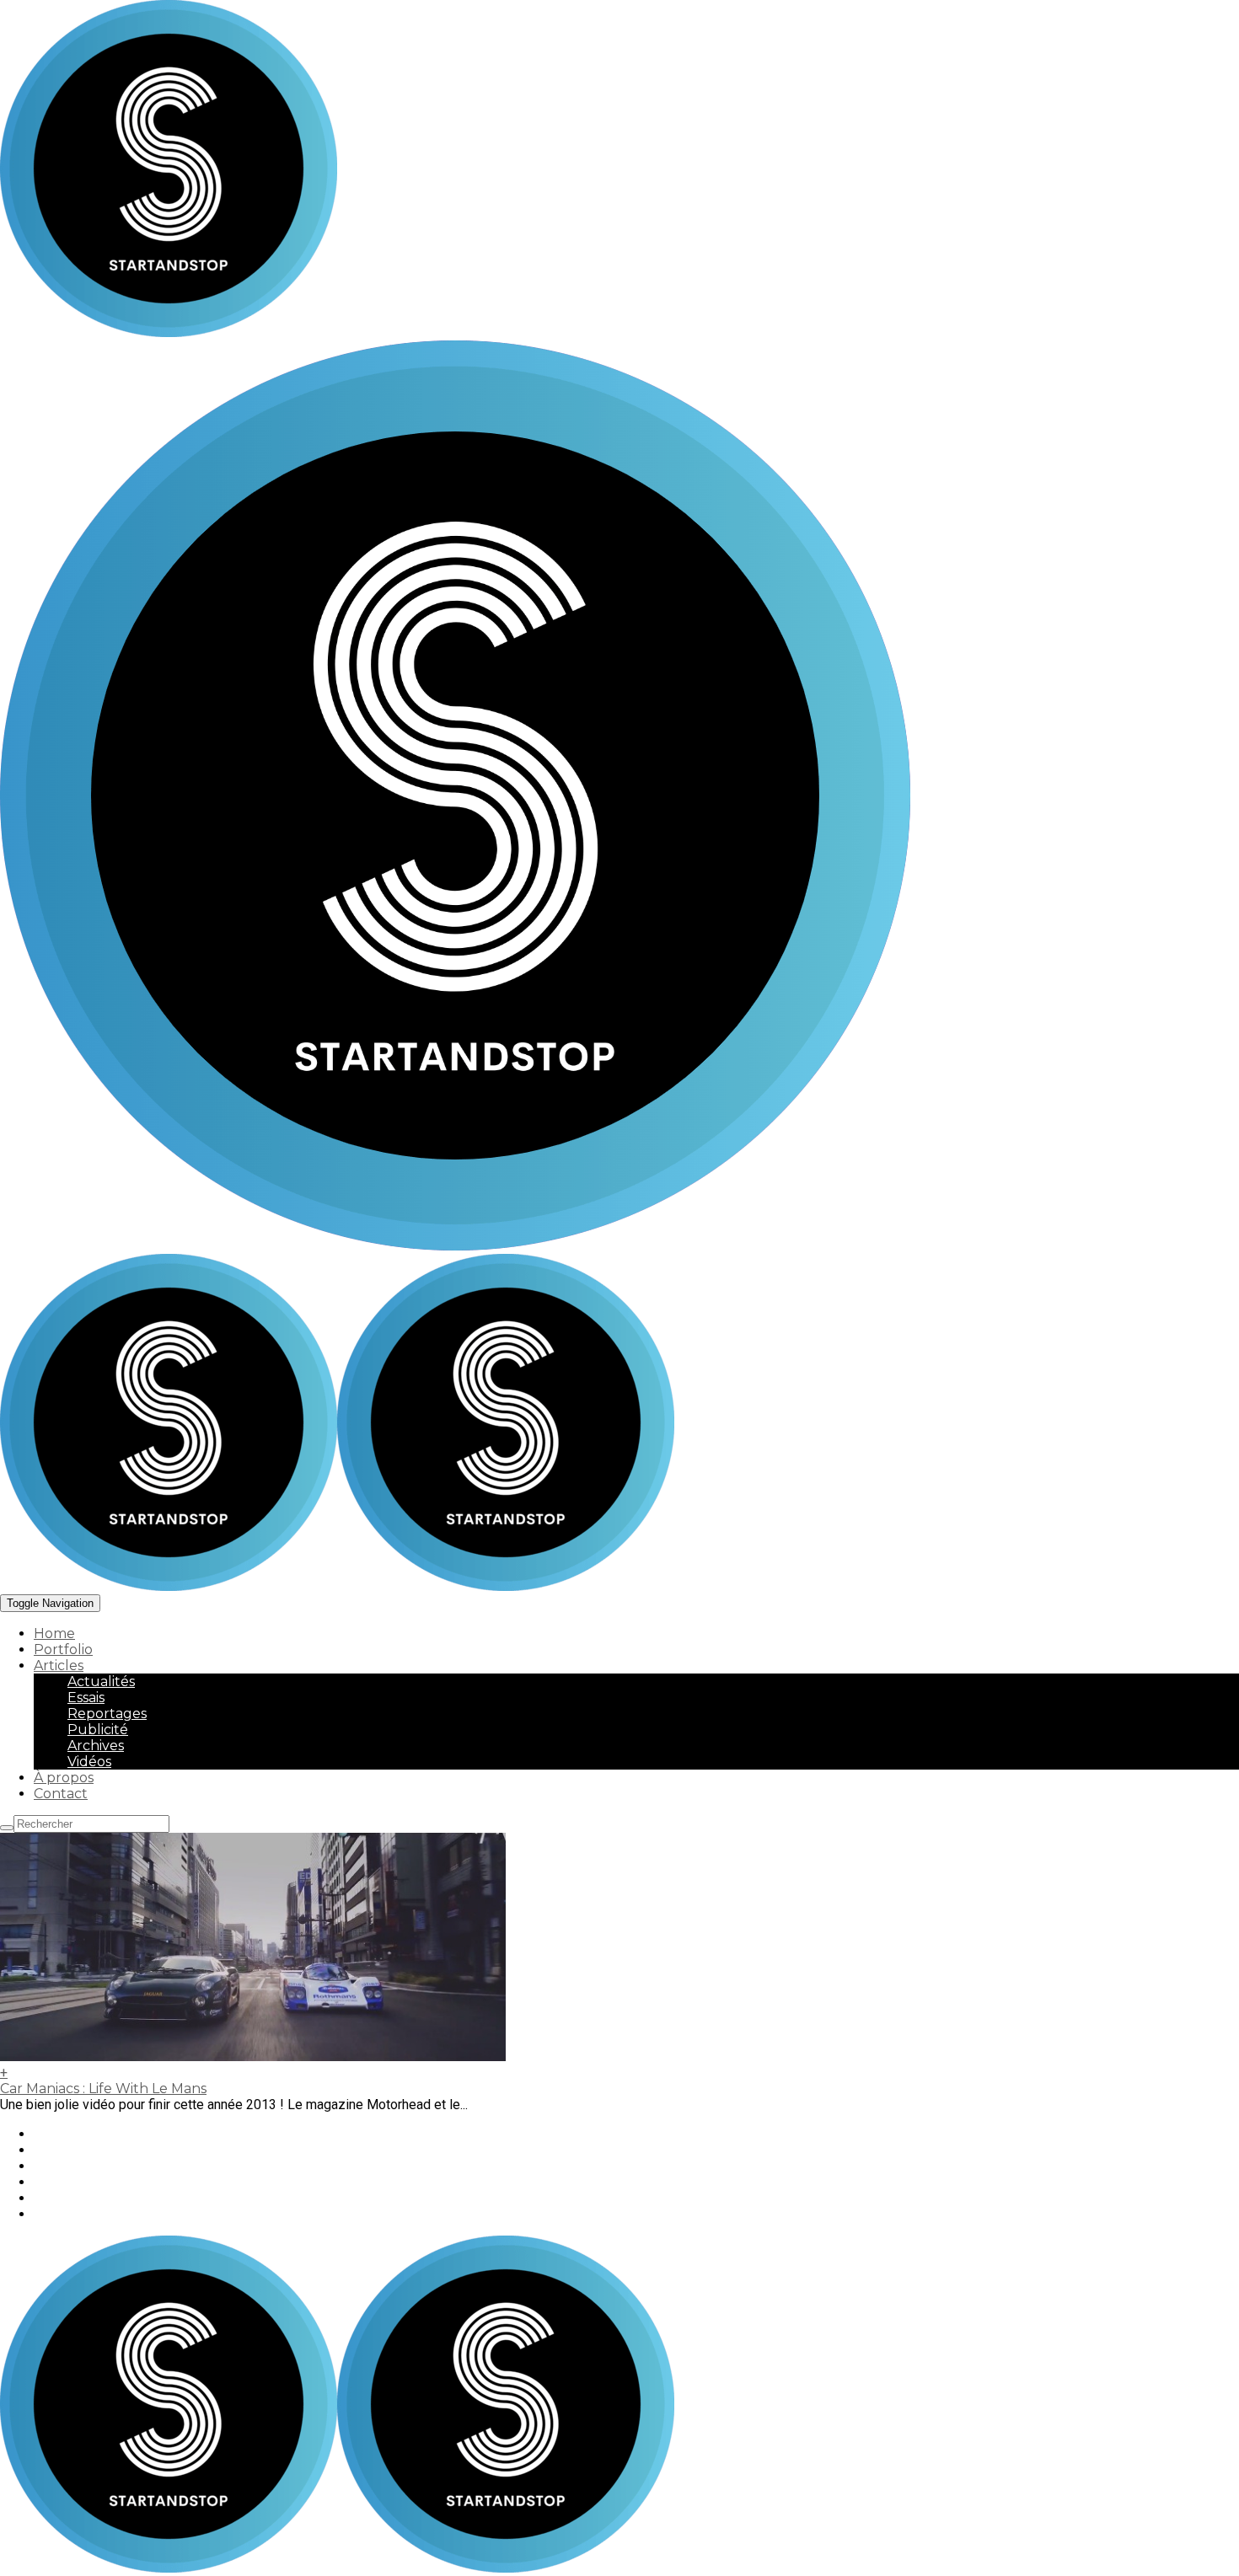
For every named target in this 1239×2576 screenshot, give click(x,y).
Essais (86, 1698)
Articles (59, 1666)
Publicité (98, 1730)
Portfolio (63, 1649)
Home (54, 1633)
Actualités (101, 1682)
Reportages (107, 1714)
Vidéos (89, 1762)
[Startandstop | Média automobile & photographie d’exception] (337, 1586)
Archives (96, 1746)
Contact (61, 1794)
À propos (64, 1778)
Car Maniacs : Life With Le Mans (103, 2089)
